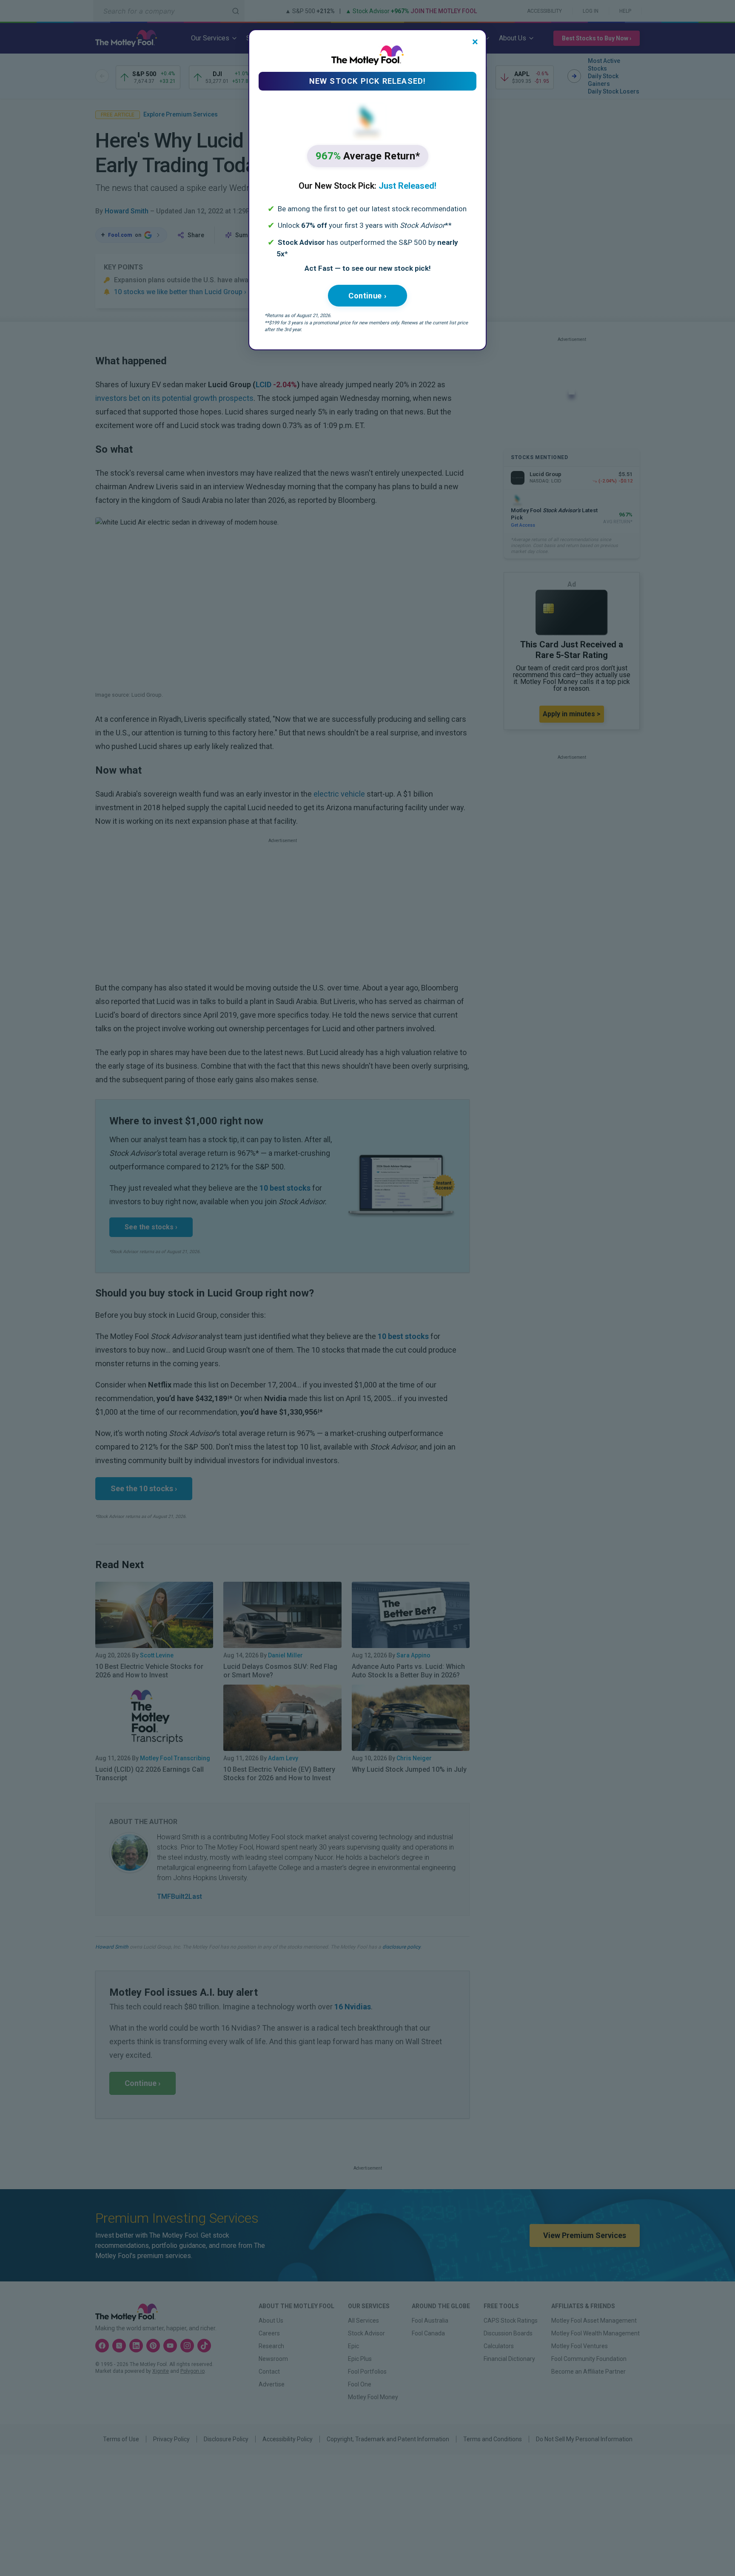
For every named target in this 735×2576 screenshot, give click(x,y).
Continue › (367, 296)
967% (368, 156)
